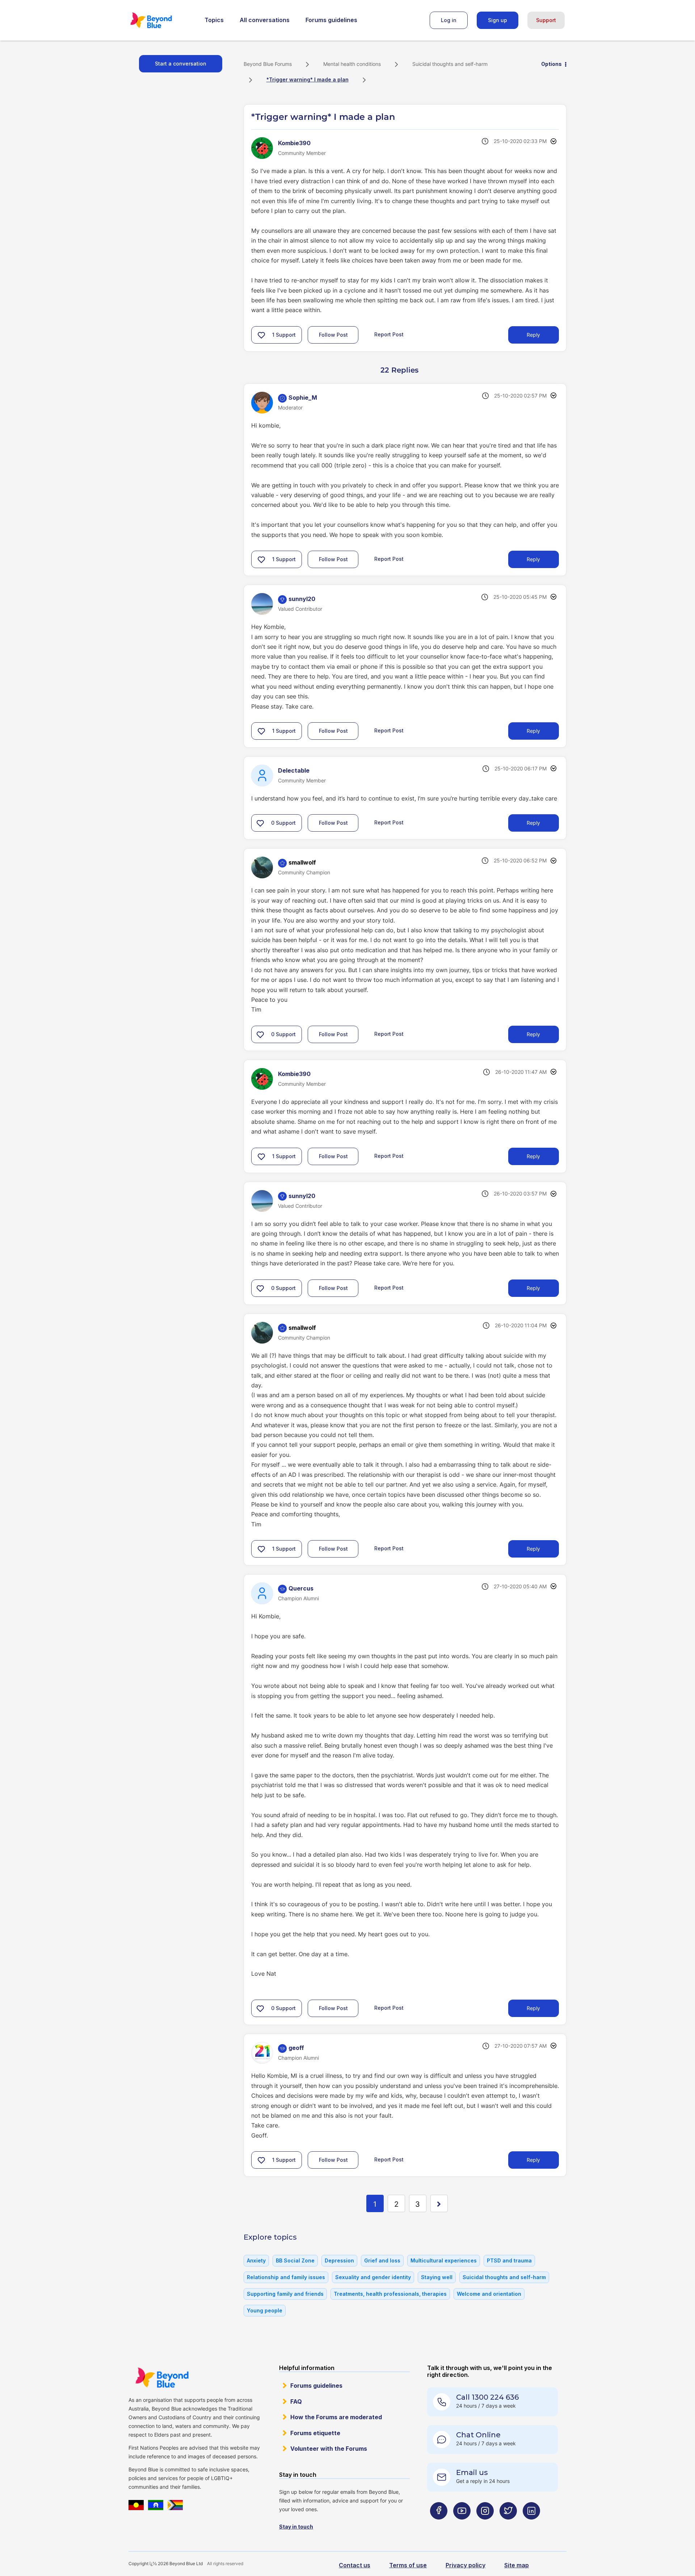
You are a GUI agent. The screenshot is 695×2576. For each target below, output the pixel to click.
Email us (472, 2472)
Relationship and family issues (286, 2277)
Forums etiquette (315, 2433)
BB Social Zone (295, 2260)
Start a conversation (181, 64)
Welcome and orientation (489, 2294)
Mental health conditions (352, 64)
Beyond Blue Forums (161, 20)
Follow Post (333, 335)
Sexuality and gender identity (373, 2277)
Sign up (498, 20)
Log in (449, 20)
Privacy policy (466, 2565)
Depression (339, 2260)
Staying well (437, 2277)
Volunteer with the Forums (329, 2449)
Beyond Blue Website (162, 2378)
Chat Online (478, 2435)
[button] (261, 335)
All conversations (265, 20)
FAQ (296, 2401)
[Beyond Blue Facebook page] (439, 2525)
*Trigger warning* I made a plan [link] (308, 79)
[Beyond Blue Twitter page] (508, 2525)
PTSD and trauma (509, 2260)
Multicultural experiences (444, 2260)
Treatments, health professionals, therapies (390, 2294)
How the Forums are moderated (336, 2417)
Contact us (355, 2565)
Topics (214, 20)
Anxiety (256, 2260)
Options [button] (551, 64)
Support (546, 20)
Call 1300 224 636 (487, 2397)
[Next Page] (439, 2203)
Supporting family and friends (285, 2294)
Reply (533, 335)
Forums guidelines (331, 20)
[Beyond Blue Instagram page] (485, 2525)
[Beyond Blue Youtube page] (462, 2525)
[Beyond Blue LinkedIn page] (531, 2525)
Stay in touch (296, 2527)
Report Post (389, 334)
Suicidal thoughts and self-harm (450, 64)
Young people (265, 2310)
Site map (517, 2565)
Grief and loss (382, 2260)
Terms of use (408, 2565)
